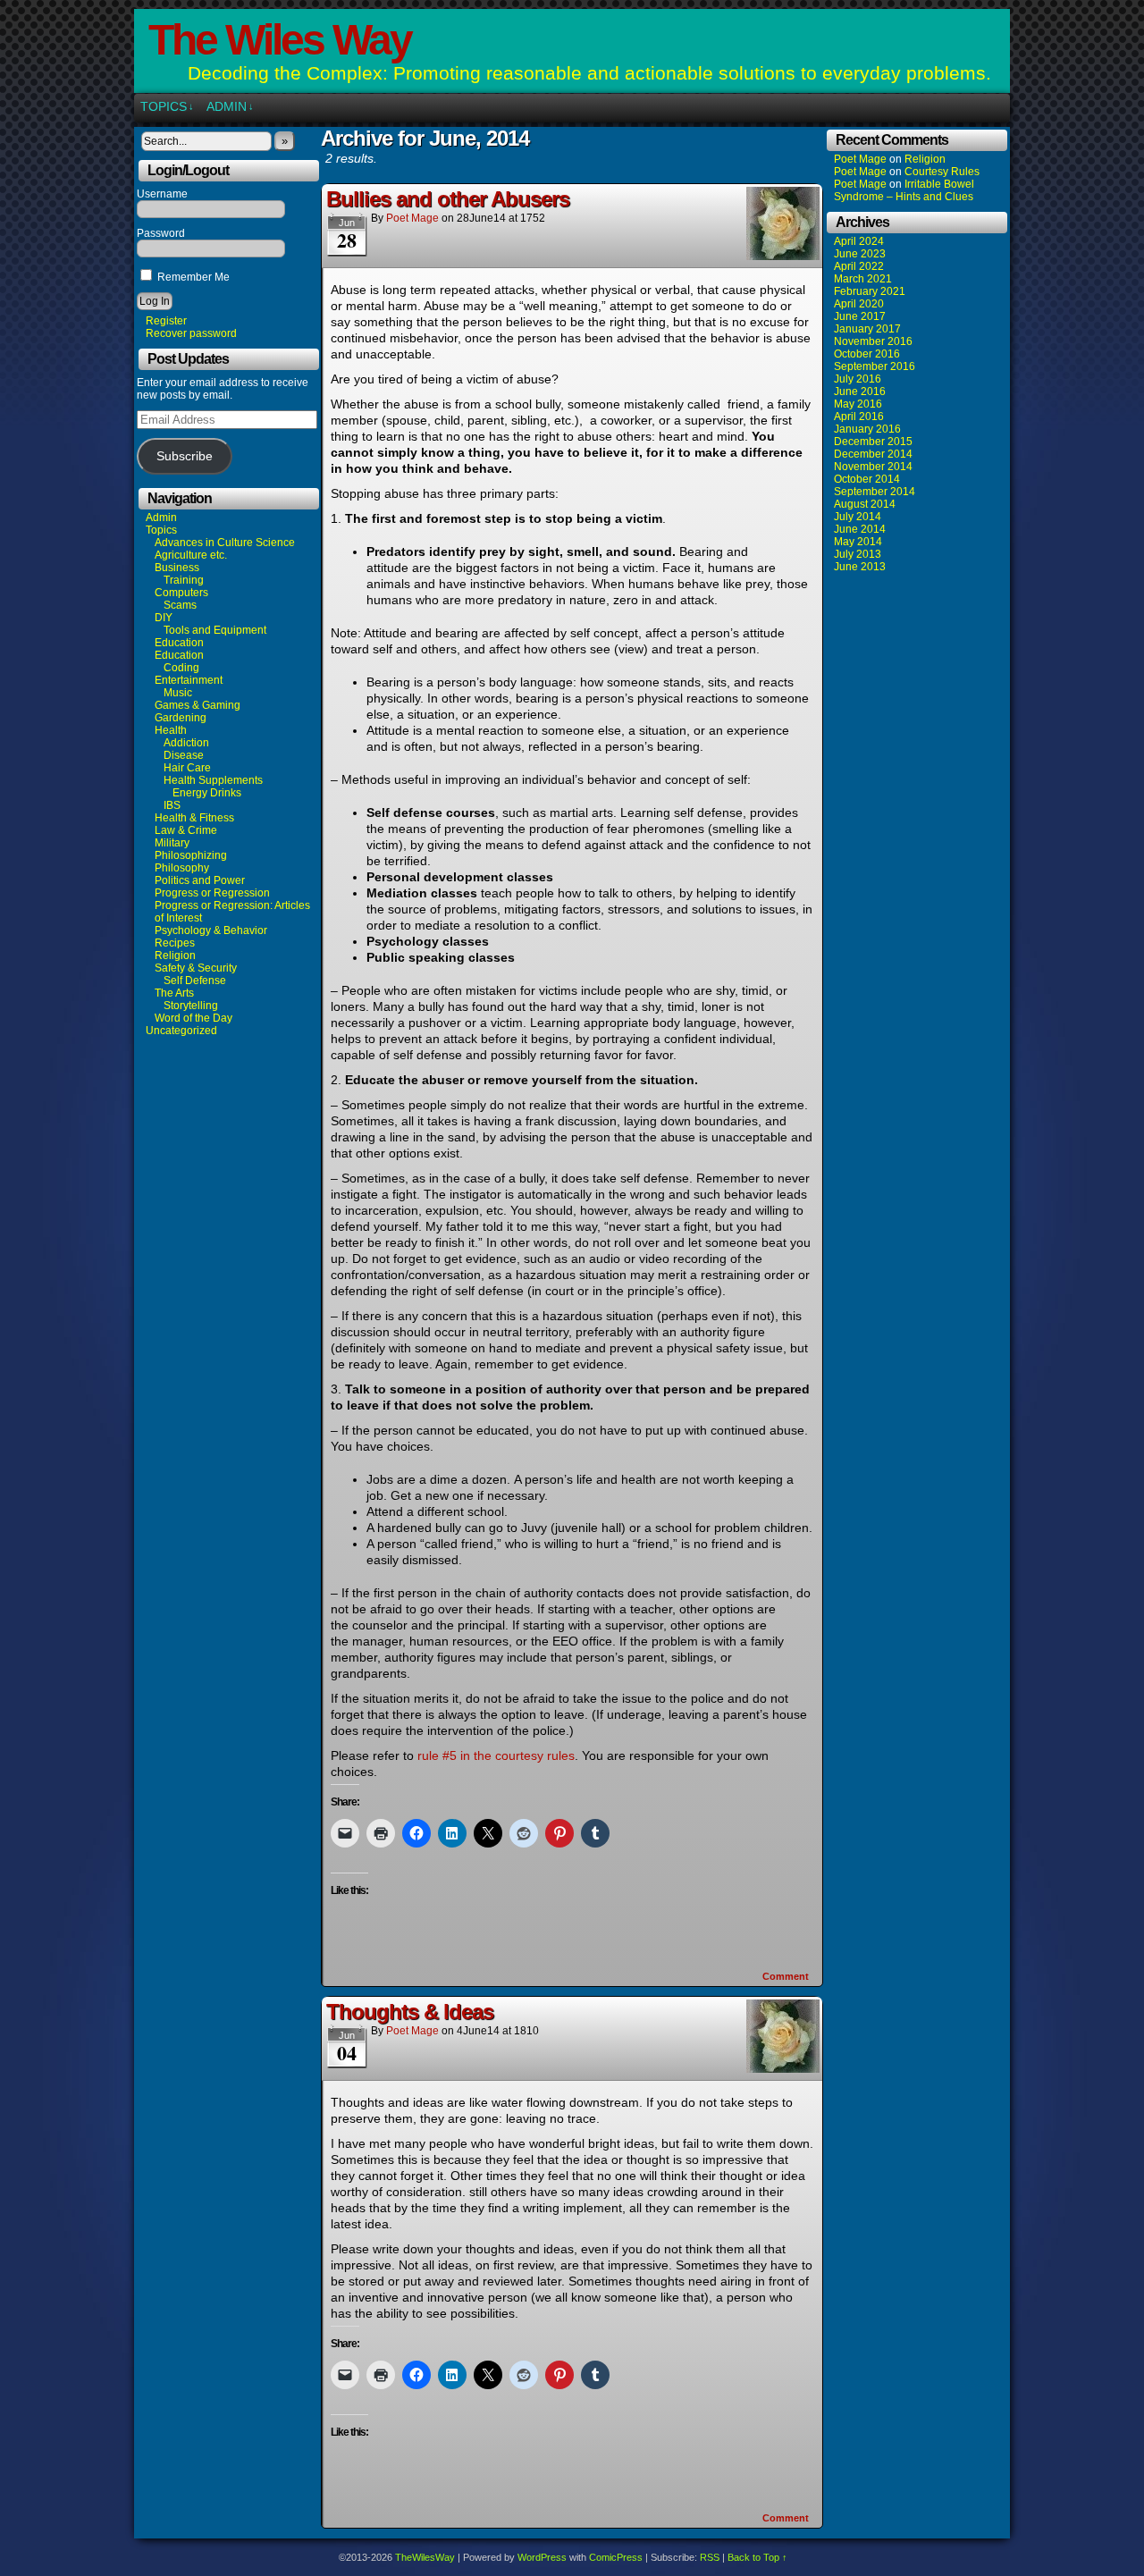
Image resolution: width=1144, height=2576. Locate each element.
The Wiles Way (280, 40)
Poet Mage (412, 218)
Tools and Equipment (215, 630)
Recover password (191, 333)
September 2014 (875, 492)
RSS (710, 2557)
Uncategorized (181, 1031)
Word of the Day (193, 1018)
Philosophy (182, 868)
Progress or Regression (212, 893)
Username (162, 194)
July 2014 (858, 517)
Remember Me (192, 277)
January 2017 (867, 329)
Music (178, 693)
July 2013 (858, 554)
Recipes (175, 943)
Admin (230, 106)
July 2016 (858, 379)
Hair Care (187, 768)
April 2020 (859, 304)
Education (179, 643)
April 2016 (859, 417)
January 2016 (867, 429)
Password (161, 233)
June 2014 (860, 529)
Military (172, 843)
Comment (787, 1976)
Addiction (186, 743)
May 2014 (858, 542)
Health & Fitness (194, 818)
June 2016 (860, 391)
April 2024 (859, 241)
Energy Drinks (207, 793)
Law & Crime (186, 830)
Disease (184, 755)
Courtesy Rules (942, 172)
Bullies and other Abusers (448, 199)
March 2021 (863, 279)
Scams (180, 605)
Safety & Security (196, 968)
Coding (181, 668)
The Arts (174, 993)
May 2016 (858, 404)
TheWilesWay (425, 2557)
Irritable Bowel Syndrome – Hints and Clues (904, 190)
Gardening (181, 718)
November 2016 (873, 341)
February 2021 (870, 291)
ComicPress (616, 2557)
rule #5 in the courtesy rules (496, 1755)
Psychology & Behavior (211, 930)
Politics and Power (200, 880)
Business (177, 568)
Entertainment (189, 680)
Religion (175, 955)
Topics (167, 106)
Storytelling (191, 1006)
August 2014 (865, 504)
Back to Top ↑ (757, 2557)
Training (184, 580)
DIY (164, 618)
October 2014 (867, 479)
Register (166, 321)
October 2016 (867, 354)
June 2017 (860, 316)
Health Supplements (213, 780)
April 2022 (859, 266)
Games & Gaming (198, 705)
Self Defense (195, 981)
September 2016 (875, 366)
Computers (181, 593)
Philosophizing (191, 855)
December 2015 (873, 442)
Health (171, 730)
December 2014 (873, 454)
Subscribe (185, 456)
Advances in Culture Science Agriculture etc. (225, 549)
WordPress (542, 2557)
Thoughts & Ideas (410, 2012)
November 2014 (873, 467)
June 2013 (860, 567)
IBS (172, 805)
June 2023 (860, 254)
